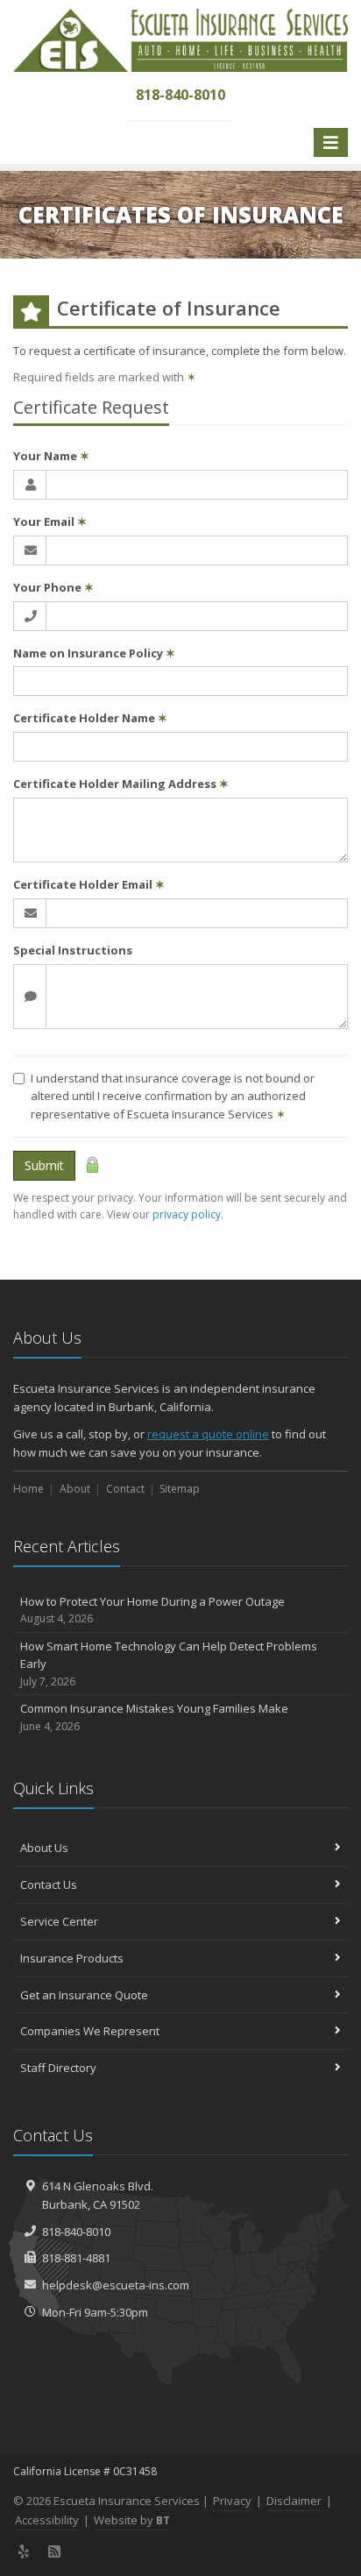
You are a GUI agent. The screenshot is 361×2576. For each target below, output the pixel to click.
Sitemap (180, 1489)
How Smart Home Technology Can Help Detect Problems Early (169, 1664)
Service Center (59, 1921)
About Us (44, 1848)
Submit (44, 1165)
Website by (132, 2520)
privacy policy (187, 1214)
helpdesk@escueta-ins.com (116, 2285)
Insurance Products (72, 1958)
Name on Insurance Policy (94, 653)
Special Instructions (73, 950)
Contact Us (49, 1884)
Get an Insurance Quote (84, 1995)
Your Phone (53, 587)
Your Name (51, 456)
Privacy (232, 2501)
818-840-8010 (76, 2232)
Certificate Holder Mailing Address (121, 784)
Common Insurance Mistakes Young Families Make (154, 1717)
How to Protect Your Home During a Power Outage (152, 1610)
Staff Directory (58, 2068)
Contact (125, 1489)
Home (28, 1489)
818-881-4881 (76, 2258)
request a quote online (208, 1434)
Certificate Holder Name (90, 718)
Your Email (50, 522)
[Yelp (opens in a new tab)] (24, 2551)
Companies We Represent (90, 2031)
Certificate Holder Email (89, 884)
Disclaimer (294, 2501)
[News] (55, 2551)
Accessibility (47, 2520)
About (75, 1489)
